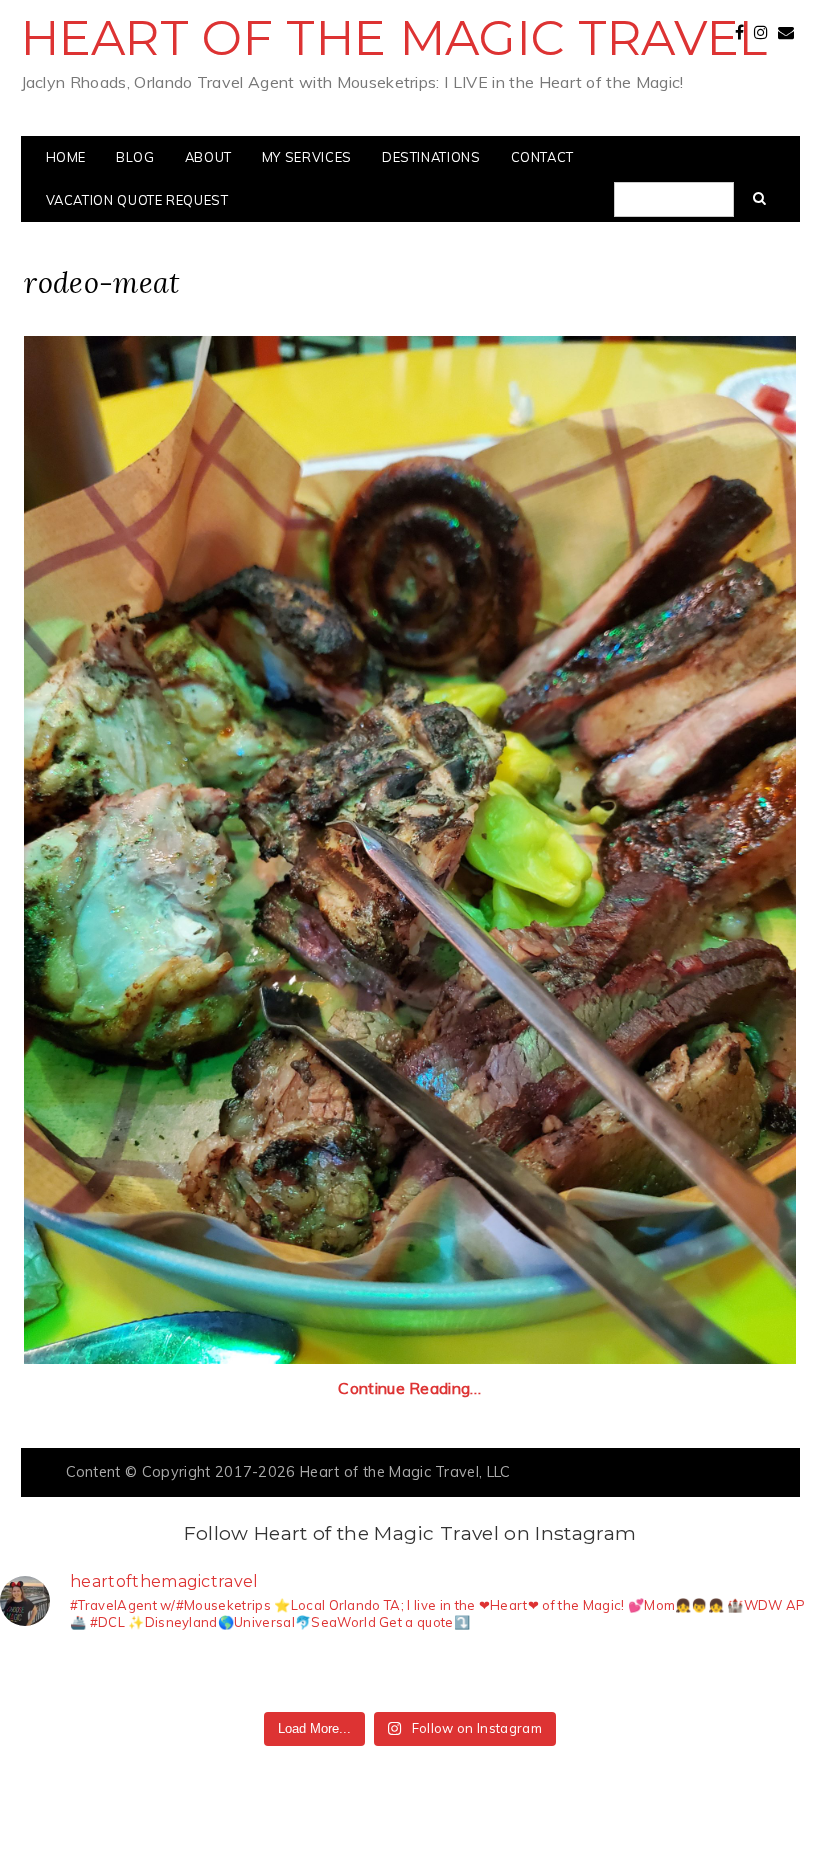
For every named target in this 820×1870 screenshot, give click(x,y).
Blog (135, 157)
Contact (542, 157)
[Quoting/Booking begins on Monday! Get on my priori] (285, 1675)
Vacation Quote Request (137, 200)
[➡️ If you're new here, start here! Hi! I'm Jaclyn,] (36, 1675)
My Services (307, 157)
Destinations (431, 157)
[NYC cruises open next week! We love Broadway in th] (202, 1675)
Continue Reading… (409, 1388)
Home (66, 157)
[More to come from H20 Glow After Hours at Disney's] (451, 1675)
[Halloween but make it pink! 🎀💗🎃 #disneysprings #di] (534, 1675)
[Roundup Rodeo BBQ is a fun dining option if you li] (617, 1675)
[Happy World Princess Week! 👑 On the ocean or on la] (700, 1675)
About (208, 157)
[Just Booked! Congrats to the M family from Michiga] (119, 1675)
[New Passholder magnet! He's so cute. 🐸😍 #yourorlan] (783, 1675)
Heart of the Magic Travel (394, 38)
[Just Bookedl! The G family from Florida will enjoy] (368, 1675)
